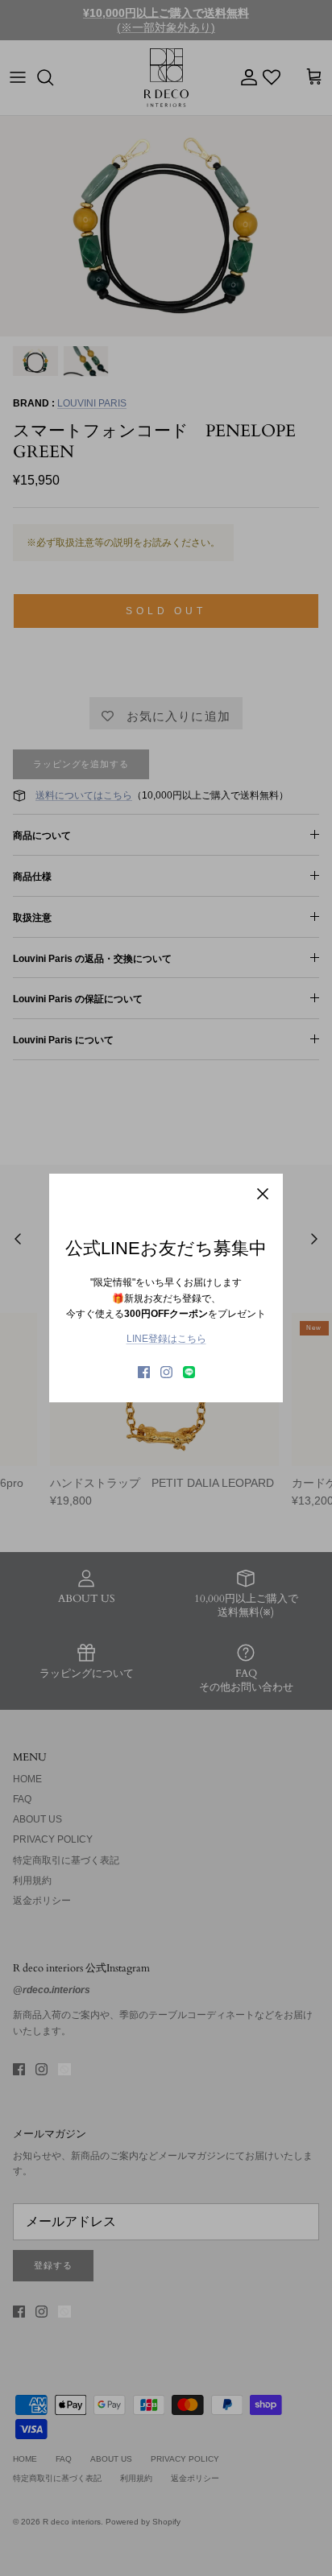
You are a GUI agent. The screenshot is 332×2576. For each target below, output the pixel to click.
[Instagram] (166, 1372)
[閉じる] (263, 1194)
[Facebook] (144, 1372)
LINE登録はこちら (166, 1339)
